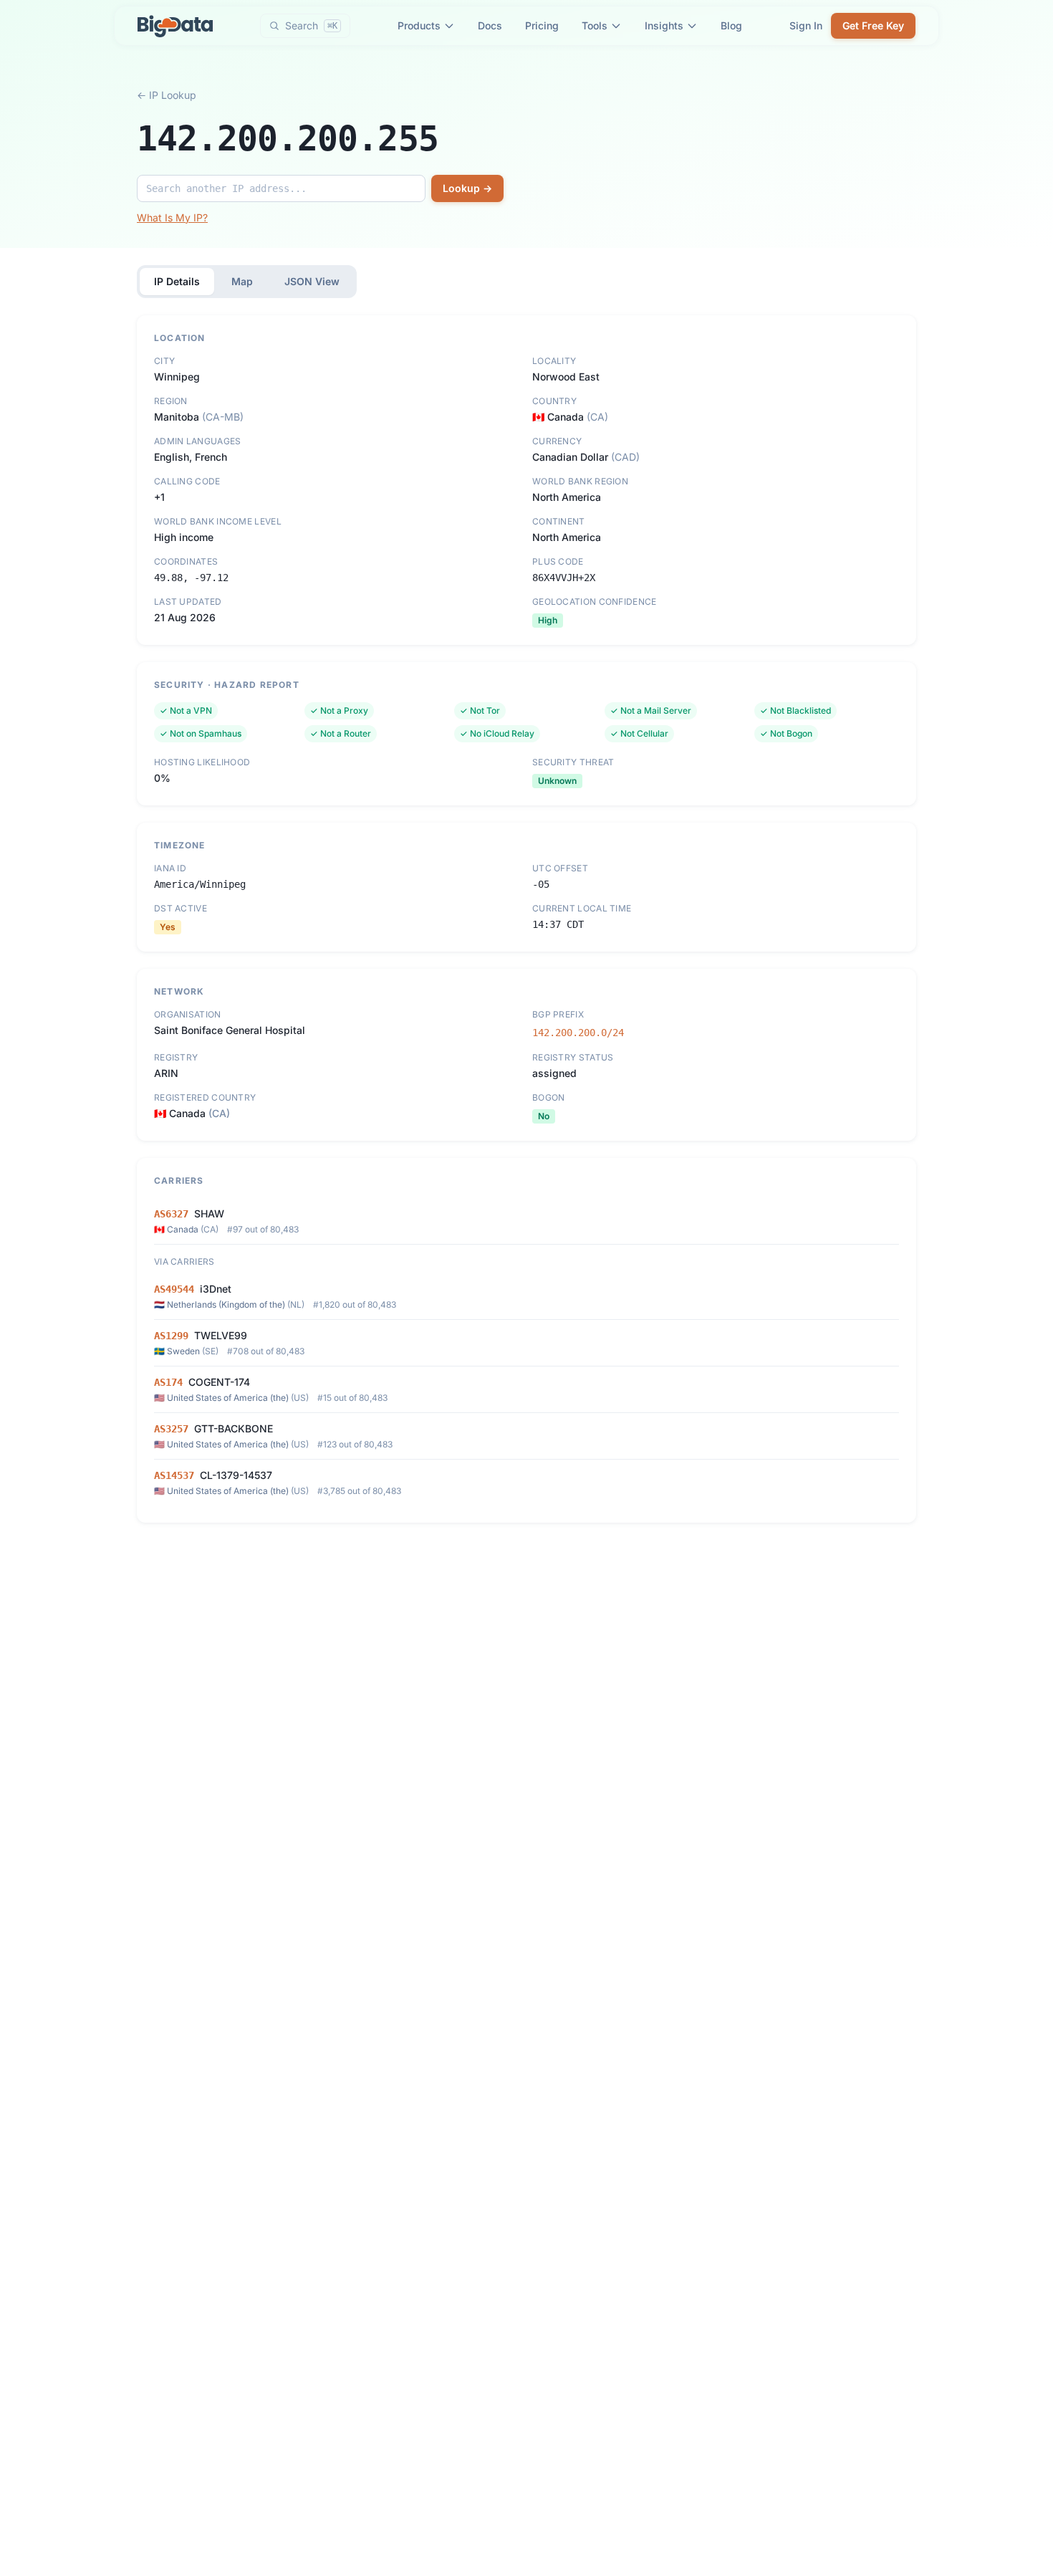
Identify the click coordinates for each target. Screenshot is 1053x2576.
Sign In (806, 25)
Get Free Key (873, 25)
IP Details (177, 281)
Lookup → (467, 188)
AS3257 (171, 1429)
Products (419, 25)
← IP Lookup (167, 95)
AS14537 (174, 1475)
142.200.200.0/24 (578, 1033)
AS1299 (171, 1336)
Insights (664, 25)
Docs (490, 25)
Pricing (542, 25)
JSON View (312, 281)
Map (242, 281)
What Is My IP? (172, 217)
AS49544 (174, 1289)
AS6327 (171, 1214)
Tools (595, 25)
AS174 (168, 1382)
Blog (731, 25)
